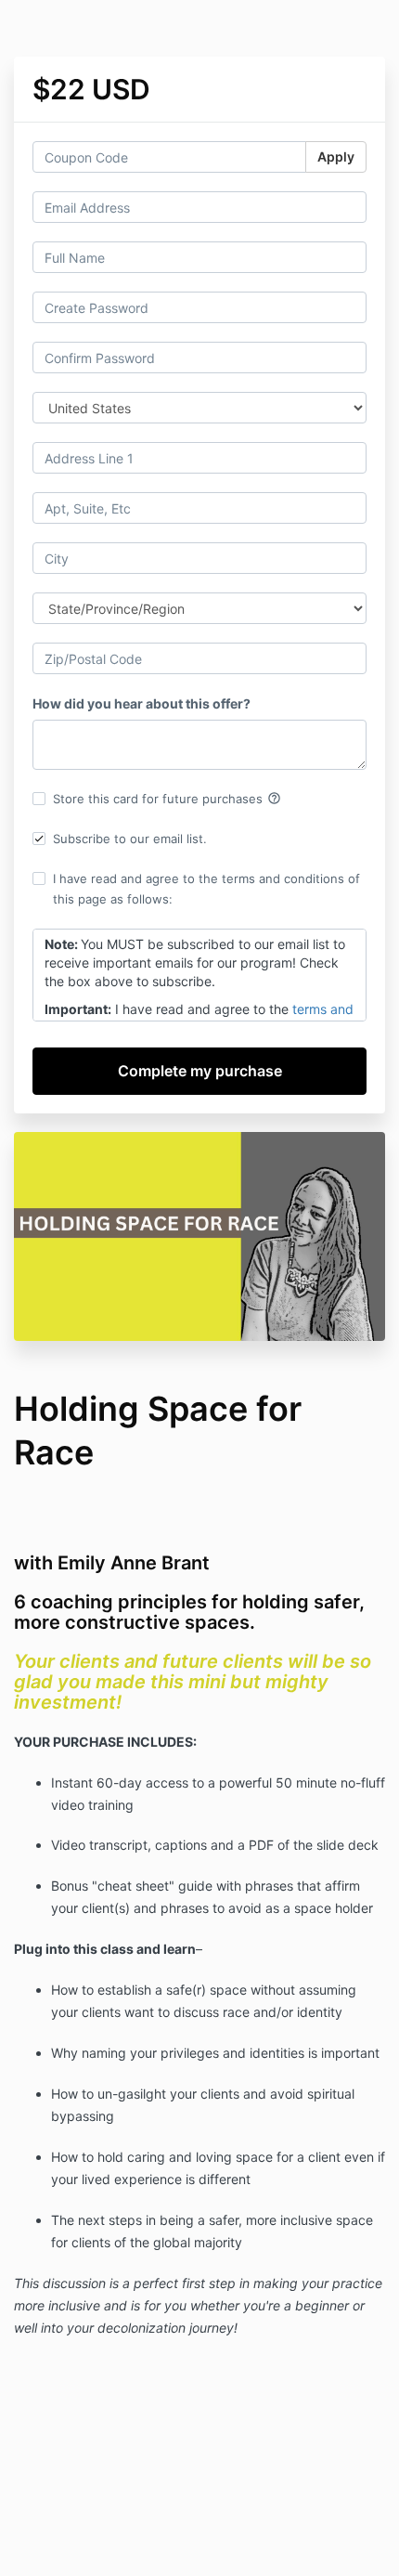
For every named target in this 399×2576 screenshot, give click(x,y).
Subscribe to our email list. (130, 839)
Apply (336, 156)
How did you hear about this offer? (142, 703)
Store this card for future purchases (167, 799)
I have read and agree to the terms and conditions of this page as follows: (206, 889)
